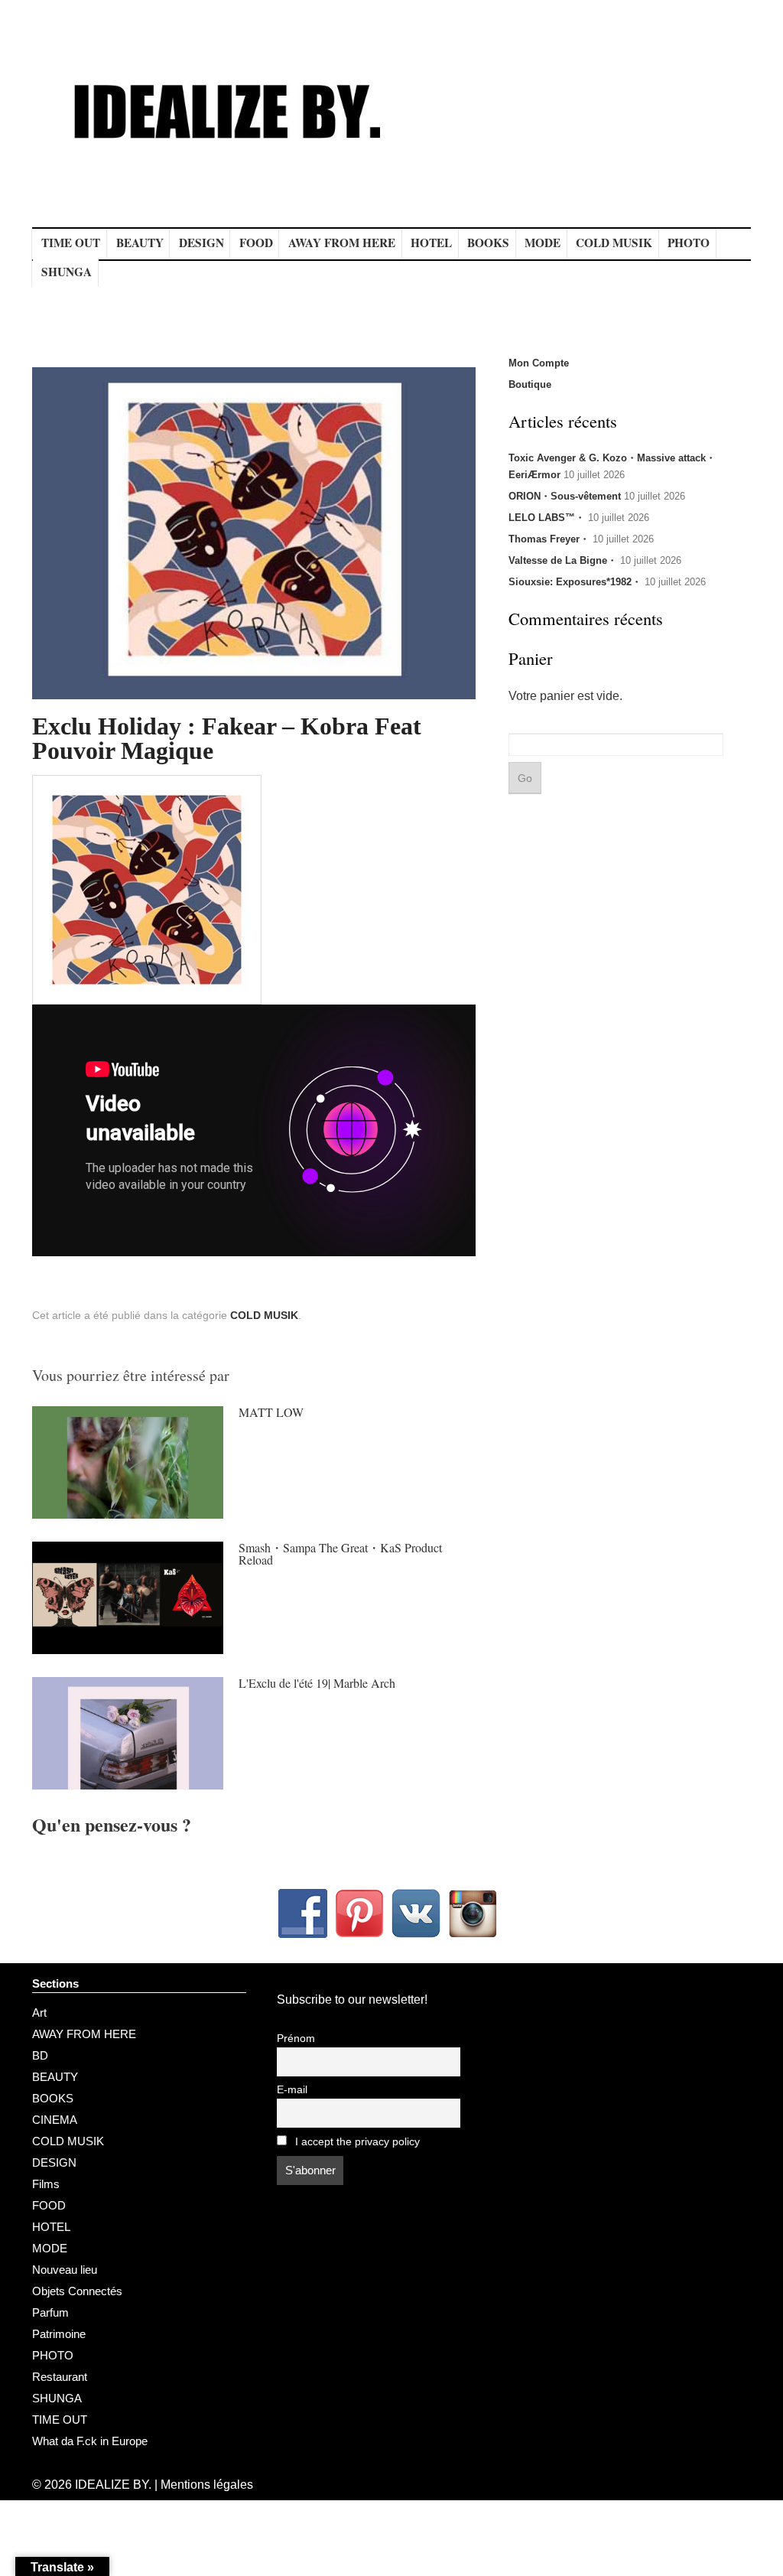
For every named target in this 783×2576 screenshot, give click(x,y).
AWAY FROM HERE (342, 243)
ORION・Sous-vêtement (565, 496)
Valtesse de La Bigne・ (563, 560)
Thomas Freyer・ (549, 539)
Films (46, 2184)
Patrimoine (59, 2334)
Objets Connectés (77, 2291)
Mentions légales (207, 2485)
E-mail (292, 2090)
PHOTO (689, 243)
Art (39, 2013)
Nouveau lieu (65, 2270)
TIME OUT (71, 243)
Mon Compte (539, 363)
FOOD (256, 243)
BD (40, 2055)
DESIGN (201, 243)
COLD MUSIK (614, 243)
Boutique (530, 384)
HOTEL (431, 243)
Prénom (296, 2039)
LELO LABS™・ (547, 518)
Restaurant (60, 2377)
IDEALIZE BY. (113, 2485)
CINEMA (55, 2120)
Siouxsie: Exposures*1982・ (575, 582)
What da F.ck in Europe (90, 2441)
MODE (543, 243)
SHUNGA (67, 272)
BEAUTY (140, 243)
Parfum (50, 2312)
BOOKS (488, 243)
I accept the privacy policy (356, 2142)
